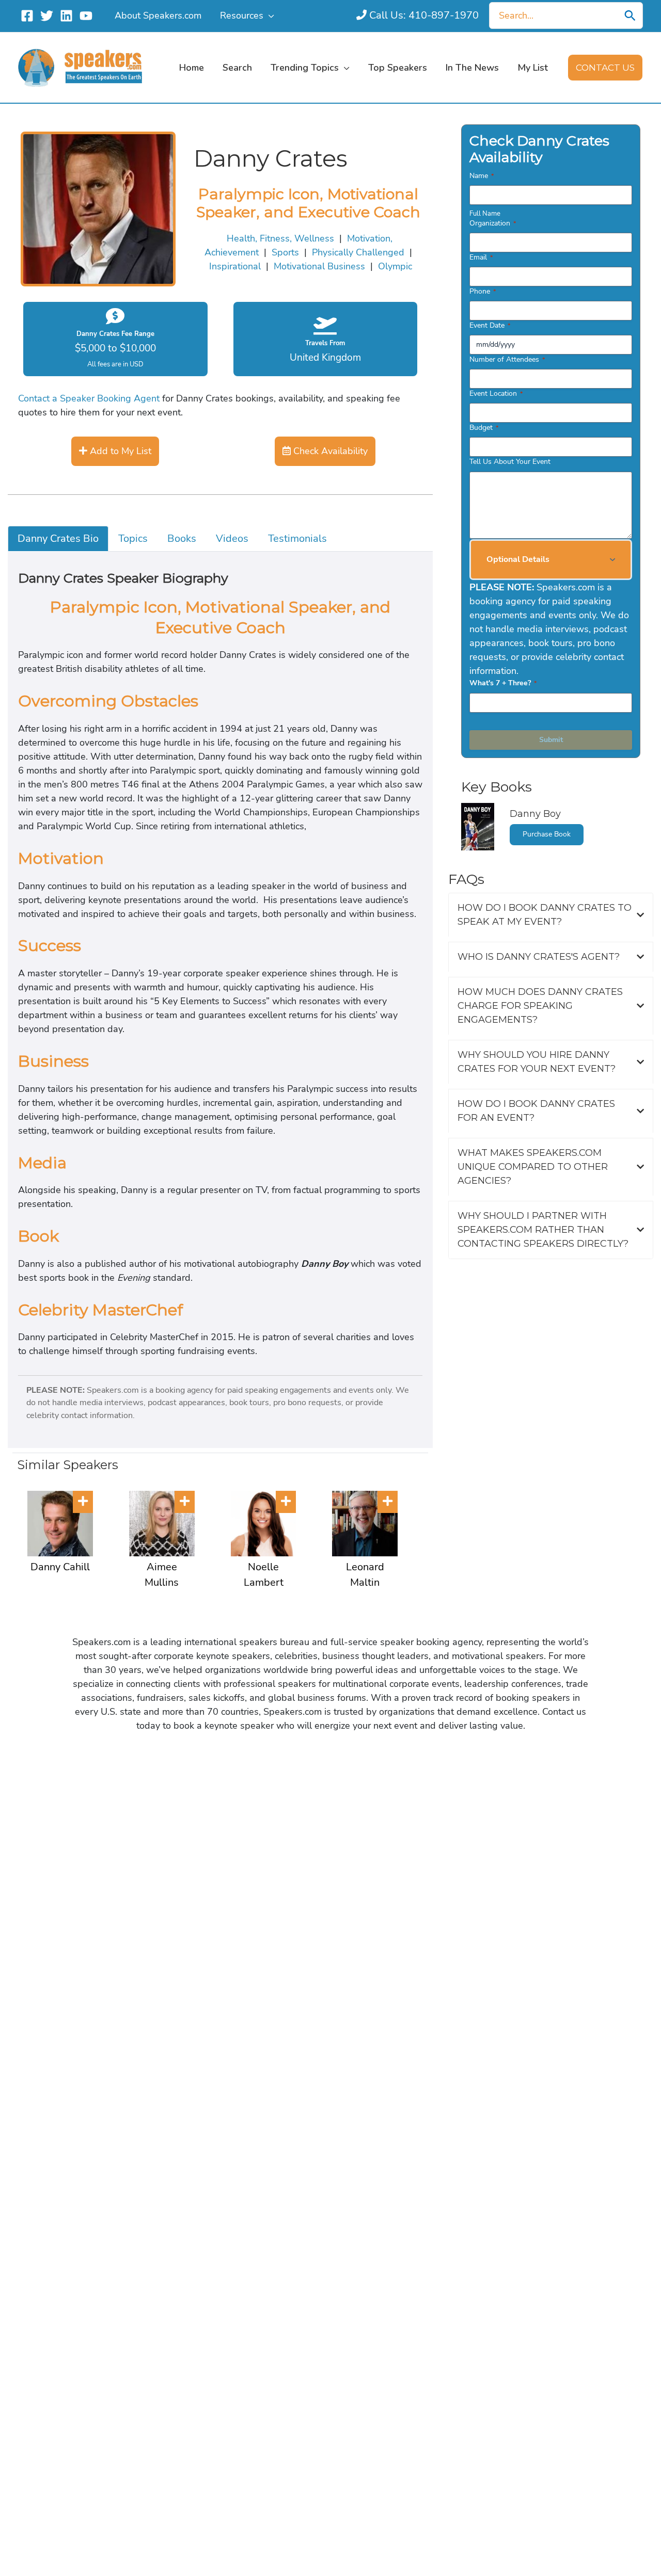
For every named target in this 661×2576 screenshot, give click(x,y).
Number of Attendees (507, 359)
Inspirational (235, 266)
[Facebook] (27, 16)
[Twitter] (47, 16)
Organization (493, 223)
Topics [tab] (133, 538)
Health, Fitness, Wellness (280, 238)
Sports (285, 252)
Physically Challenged (358, 252)
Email (481, 257)
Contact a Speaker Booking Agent (89, 398)
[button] (269, 15)
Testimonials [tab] (297, 538)
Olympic (395, 266)
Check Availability (329, 451)
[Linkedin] (66, 16)
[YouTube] (86, 16)
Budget (484, 428)
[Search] (630, 15)
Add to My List (119, 451)
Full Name (485, 214)
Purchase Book (547, 834)
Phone (483, 291)
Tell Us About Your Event (510, 462)
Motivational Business (319, 266)
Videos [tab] (232, 538)
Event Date (490, 325)
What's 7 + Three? (503, 683)
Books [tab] (182, 538)
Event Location (496, 393)
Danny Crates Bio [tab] (58, 538)
